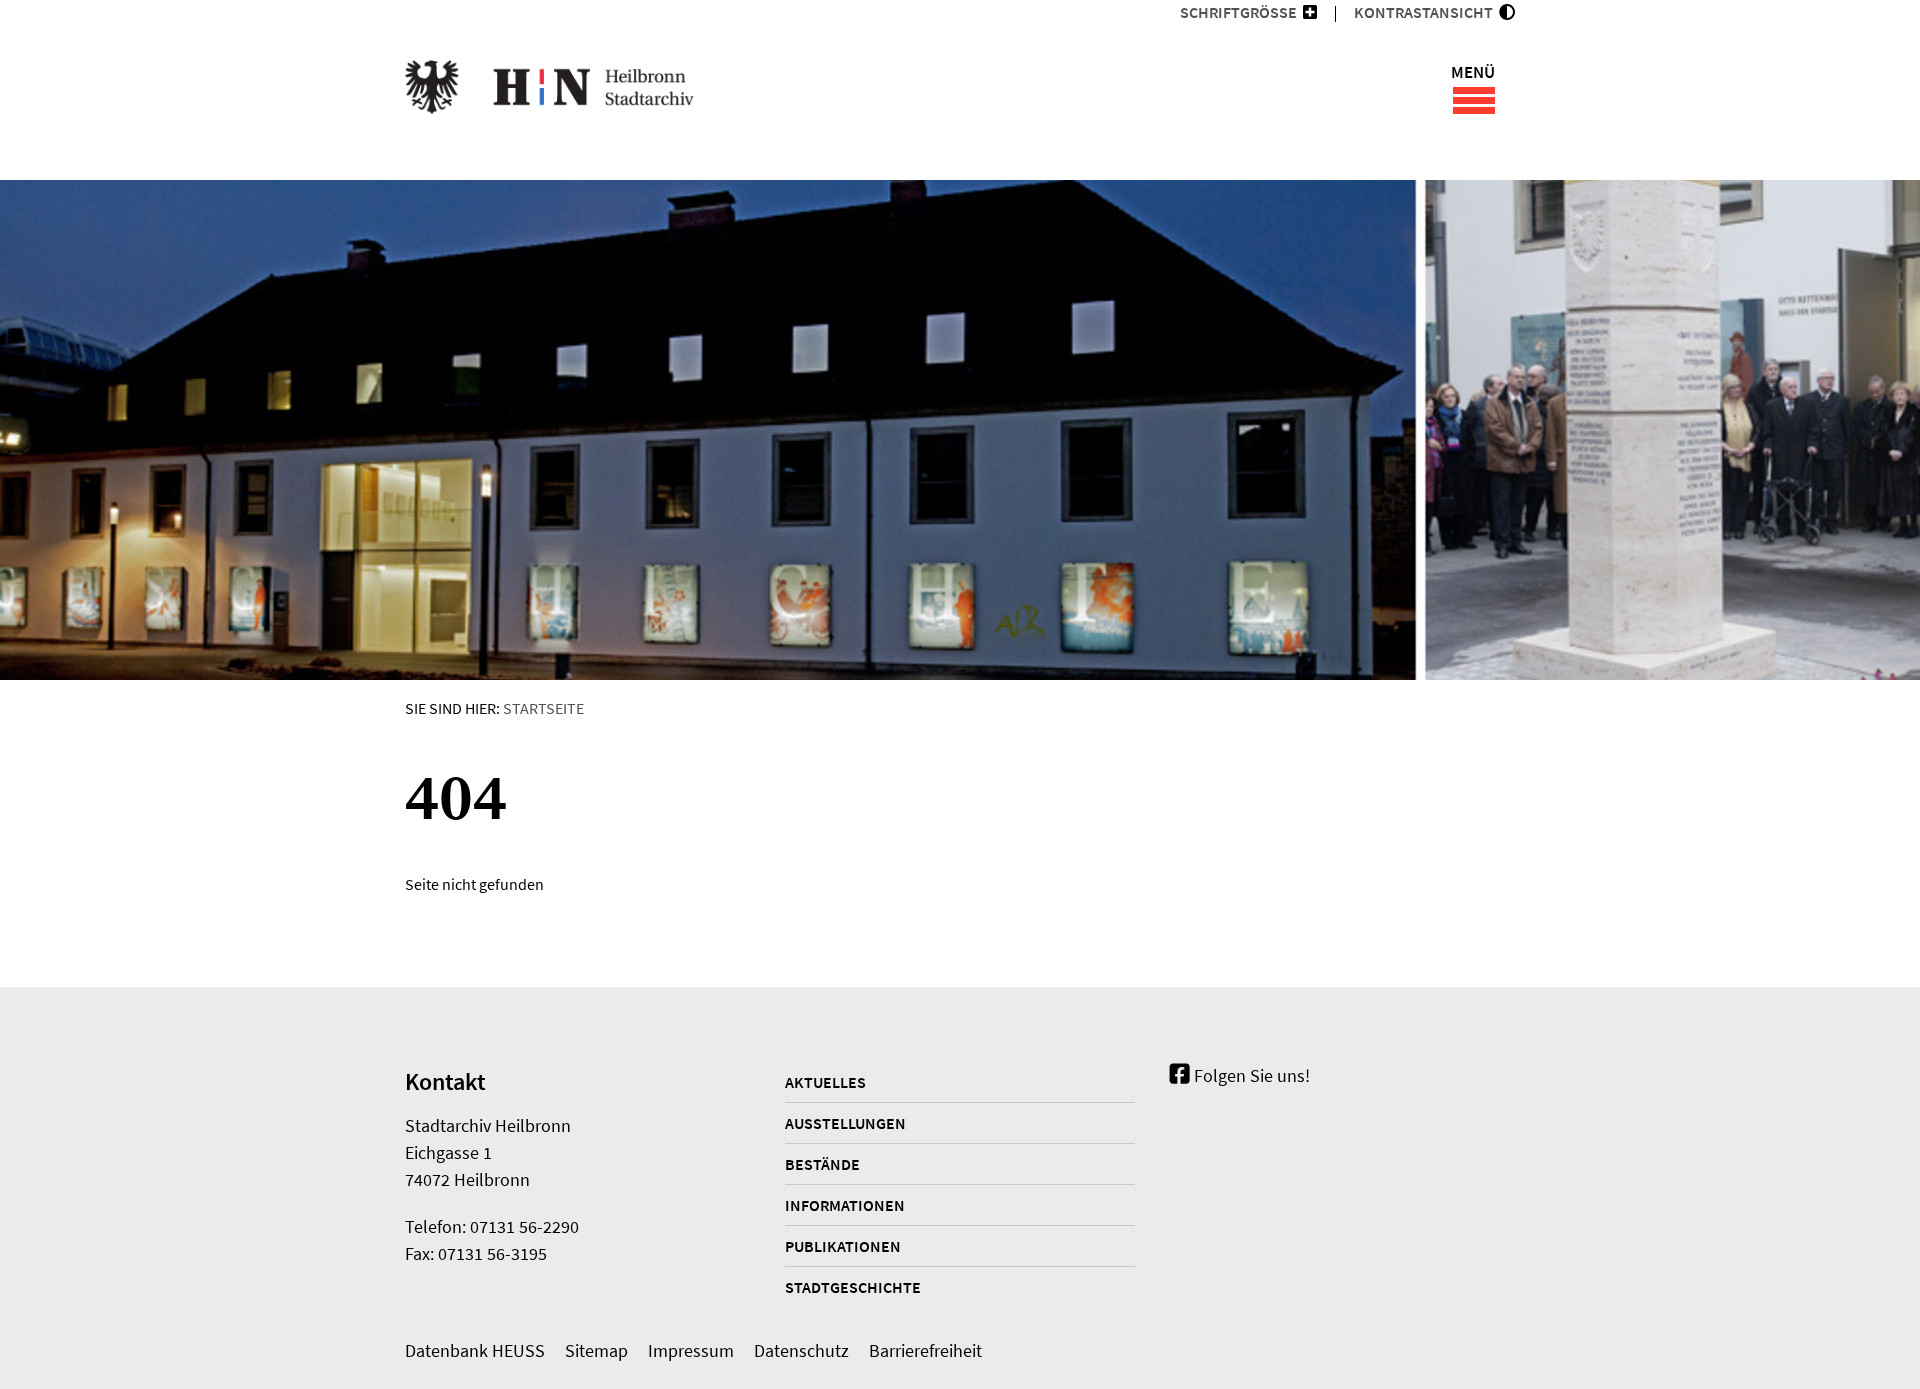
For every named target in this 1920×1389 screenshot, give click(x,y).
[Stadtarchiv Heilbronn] (549, 90)
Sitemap (596, 1350)
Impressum (691, 1350)
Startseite (543, 708)
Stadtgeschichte (853, 1287)
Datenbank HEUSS (475, 1350)
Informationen (845, 1205)
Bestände (822, 1164)
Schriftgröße (1238, 12)
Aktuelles (825, 1082)
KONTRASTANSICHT (1426, 12)
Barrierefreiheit (925, 1350)
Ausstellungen (845, 1123)
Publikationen (843, 1246)
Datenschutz (801, 1350)
